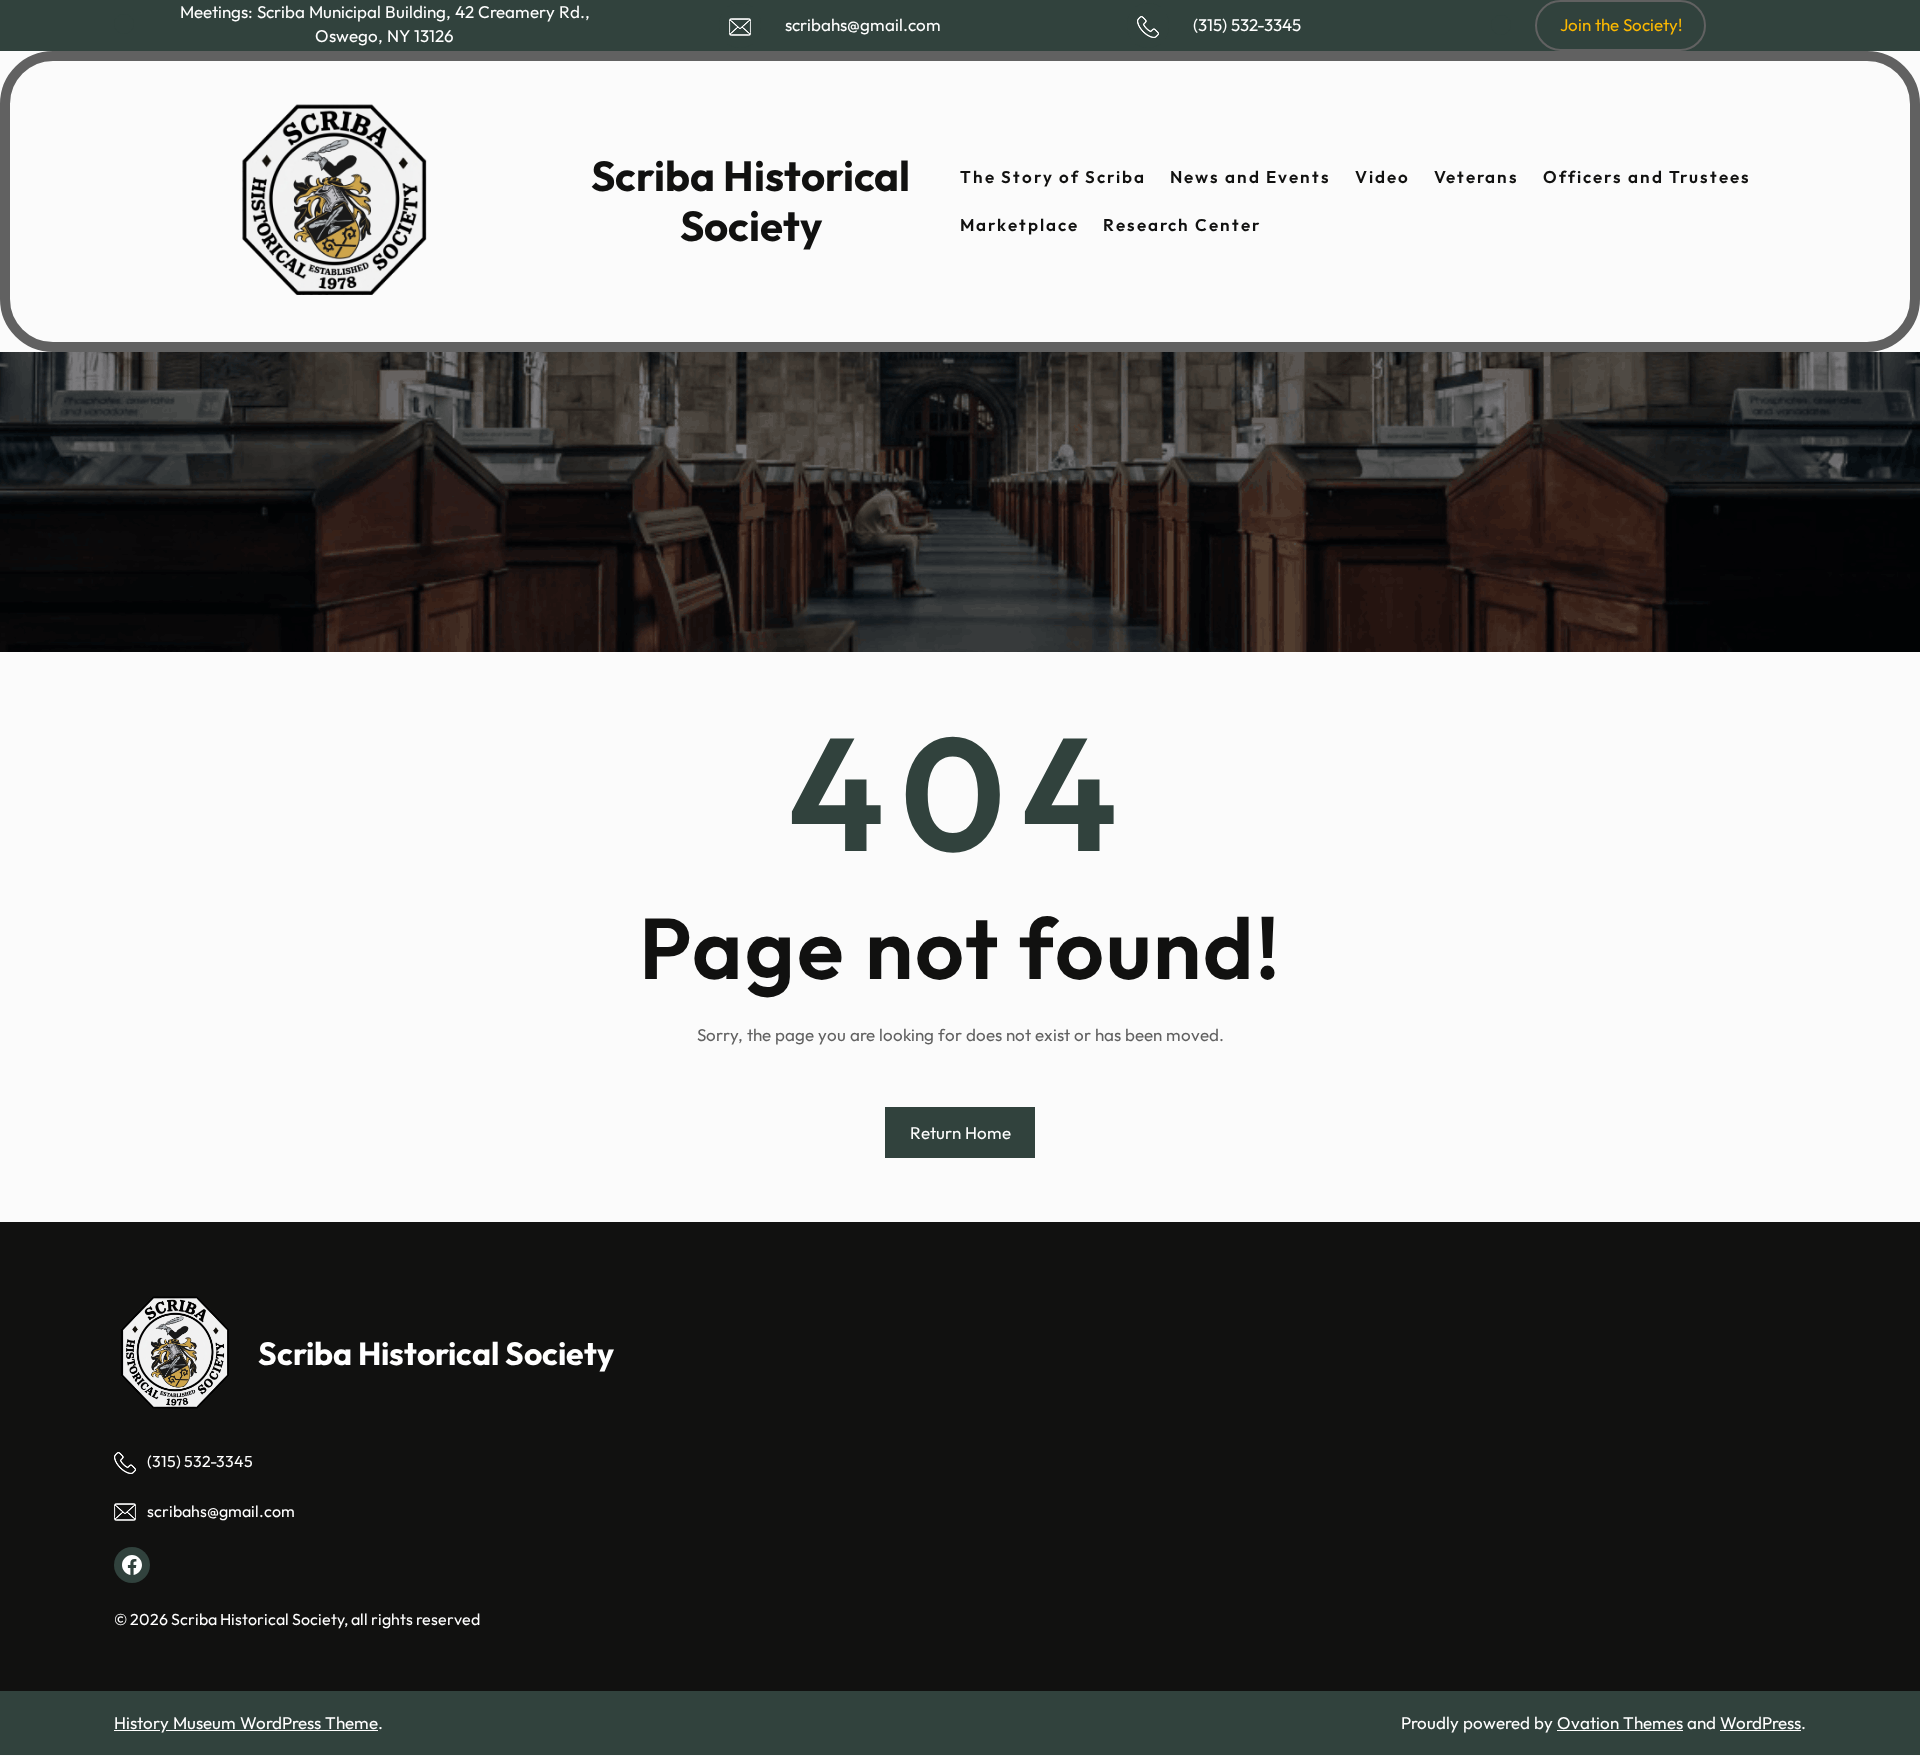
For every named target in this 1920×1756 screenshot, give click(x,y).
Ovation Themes (1620, 1722)
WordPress (1760, 1722)
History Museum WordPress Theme (246, 1722)
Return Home (960, 1132)
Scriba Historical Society (750, 200)
